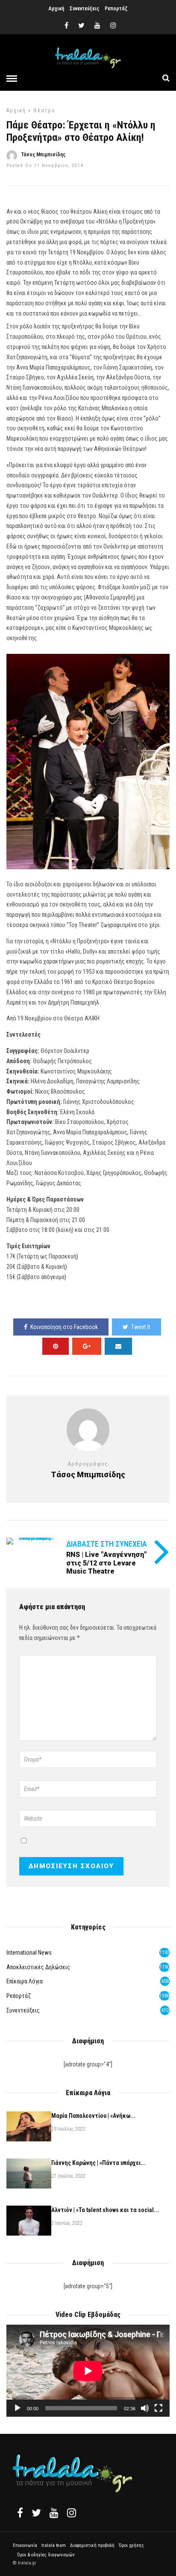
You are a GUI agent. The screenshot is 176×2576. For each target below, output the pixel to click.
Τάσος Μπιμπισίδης (43, 155)
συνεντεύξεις (23, 2010)
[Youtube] (97, 26)
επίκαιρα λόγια (25, 1981)
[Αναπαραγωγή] (18, 2408)
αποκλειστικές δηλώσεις (38, 1967)
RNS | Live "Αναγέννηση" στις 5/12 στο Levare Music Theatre (106, 1563)
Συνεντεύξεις (84, 9)
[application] (88, 2371)
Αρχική (56, 9)
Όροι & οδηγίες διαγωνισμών (46, 2555)
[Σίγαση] (145, 2408)
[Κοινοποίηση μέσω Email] (118, 1346)
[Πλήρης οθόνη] (158, 2408)
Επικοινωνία (25, 2545)
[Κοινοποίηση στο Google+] (87, 1346)
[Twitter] (36, 2513)
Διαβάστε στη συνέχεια (107, 1544)
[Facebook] (20, 2513)
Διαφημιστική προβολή (92, 2545)
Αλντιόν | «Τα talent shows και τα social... (105, 2210)
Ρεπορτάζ (116, 9)
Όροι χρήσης (131, 2545)
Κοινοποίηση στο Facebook (64, 1327)
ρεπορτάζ (19, 1996)
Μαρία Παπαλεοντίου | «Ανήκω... (93, 2116)
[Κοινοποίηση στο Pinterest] (56, 1346)
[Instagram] (113, 26)
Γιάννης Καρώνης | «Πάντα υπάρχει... (98, 2163)
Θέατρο (44, 110)
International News (29, 1953)
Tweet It (141, 1327)
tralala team (54, 2545)
